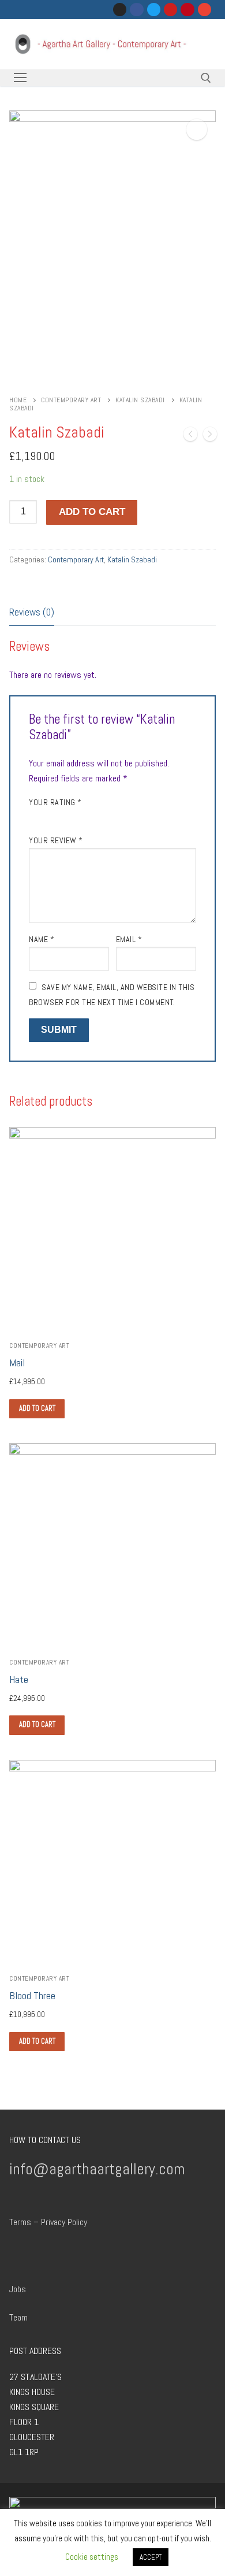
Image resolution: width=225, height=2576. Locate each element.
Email (129, 939)
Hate (19, 1680)
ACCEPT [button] (151, 2557)
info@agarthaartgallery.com (97, 2169)
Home (18, 400)
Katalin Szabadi (140, 400)
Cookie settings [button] (92, 2557)
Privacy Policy (64, 2222)
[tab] (32, 613)
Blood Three (32, 1996)
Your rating (55, 802)
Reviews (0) (32, 612)
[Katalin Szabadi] (190, 436)
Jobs (18, 2289)
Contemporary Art (71, 400)
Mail (17, 1363)
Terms (20, 2222)
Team (18, 2317)
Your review (56, 840)
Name (42, 939)
